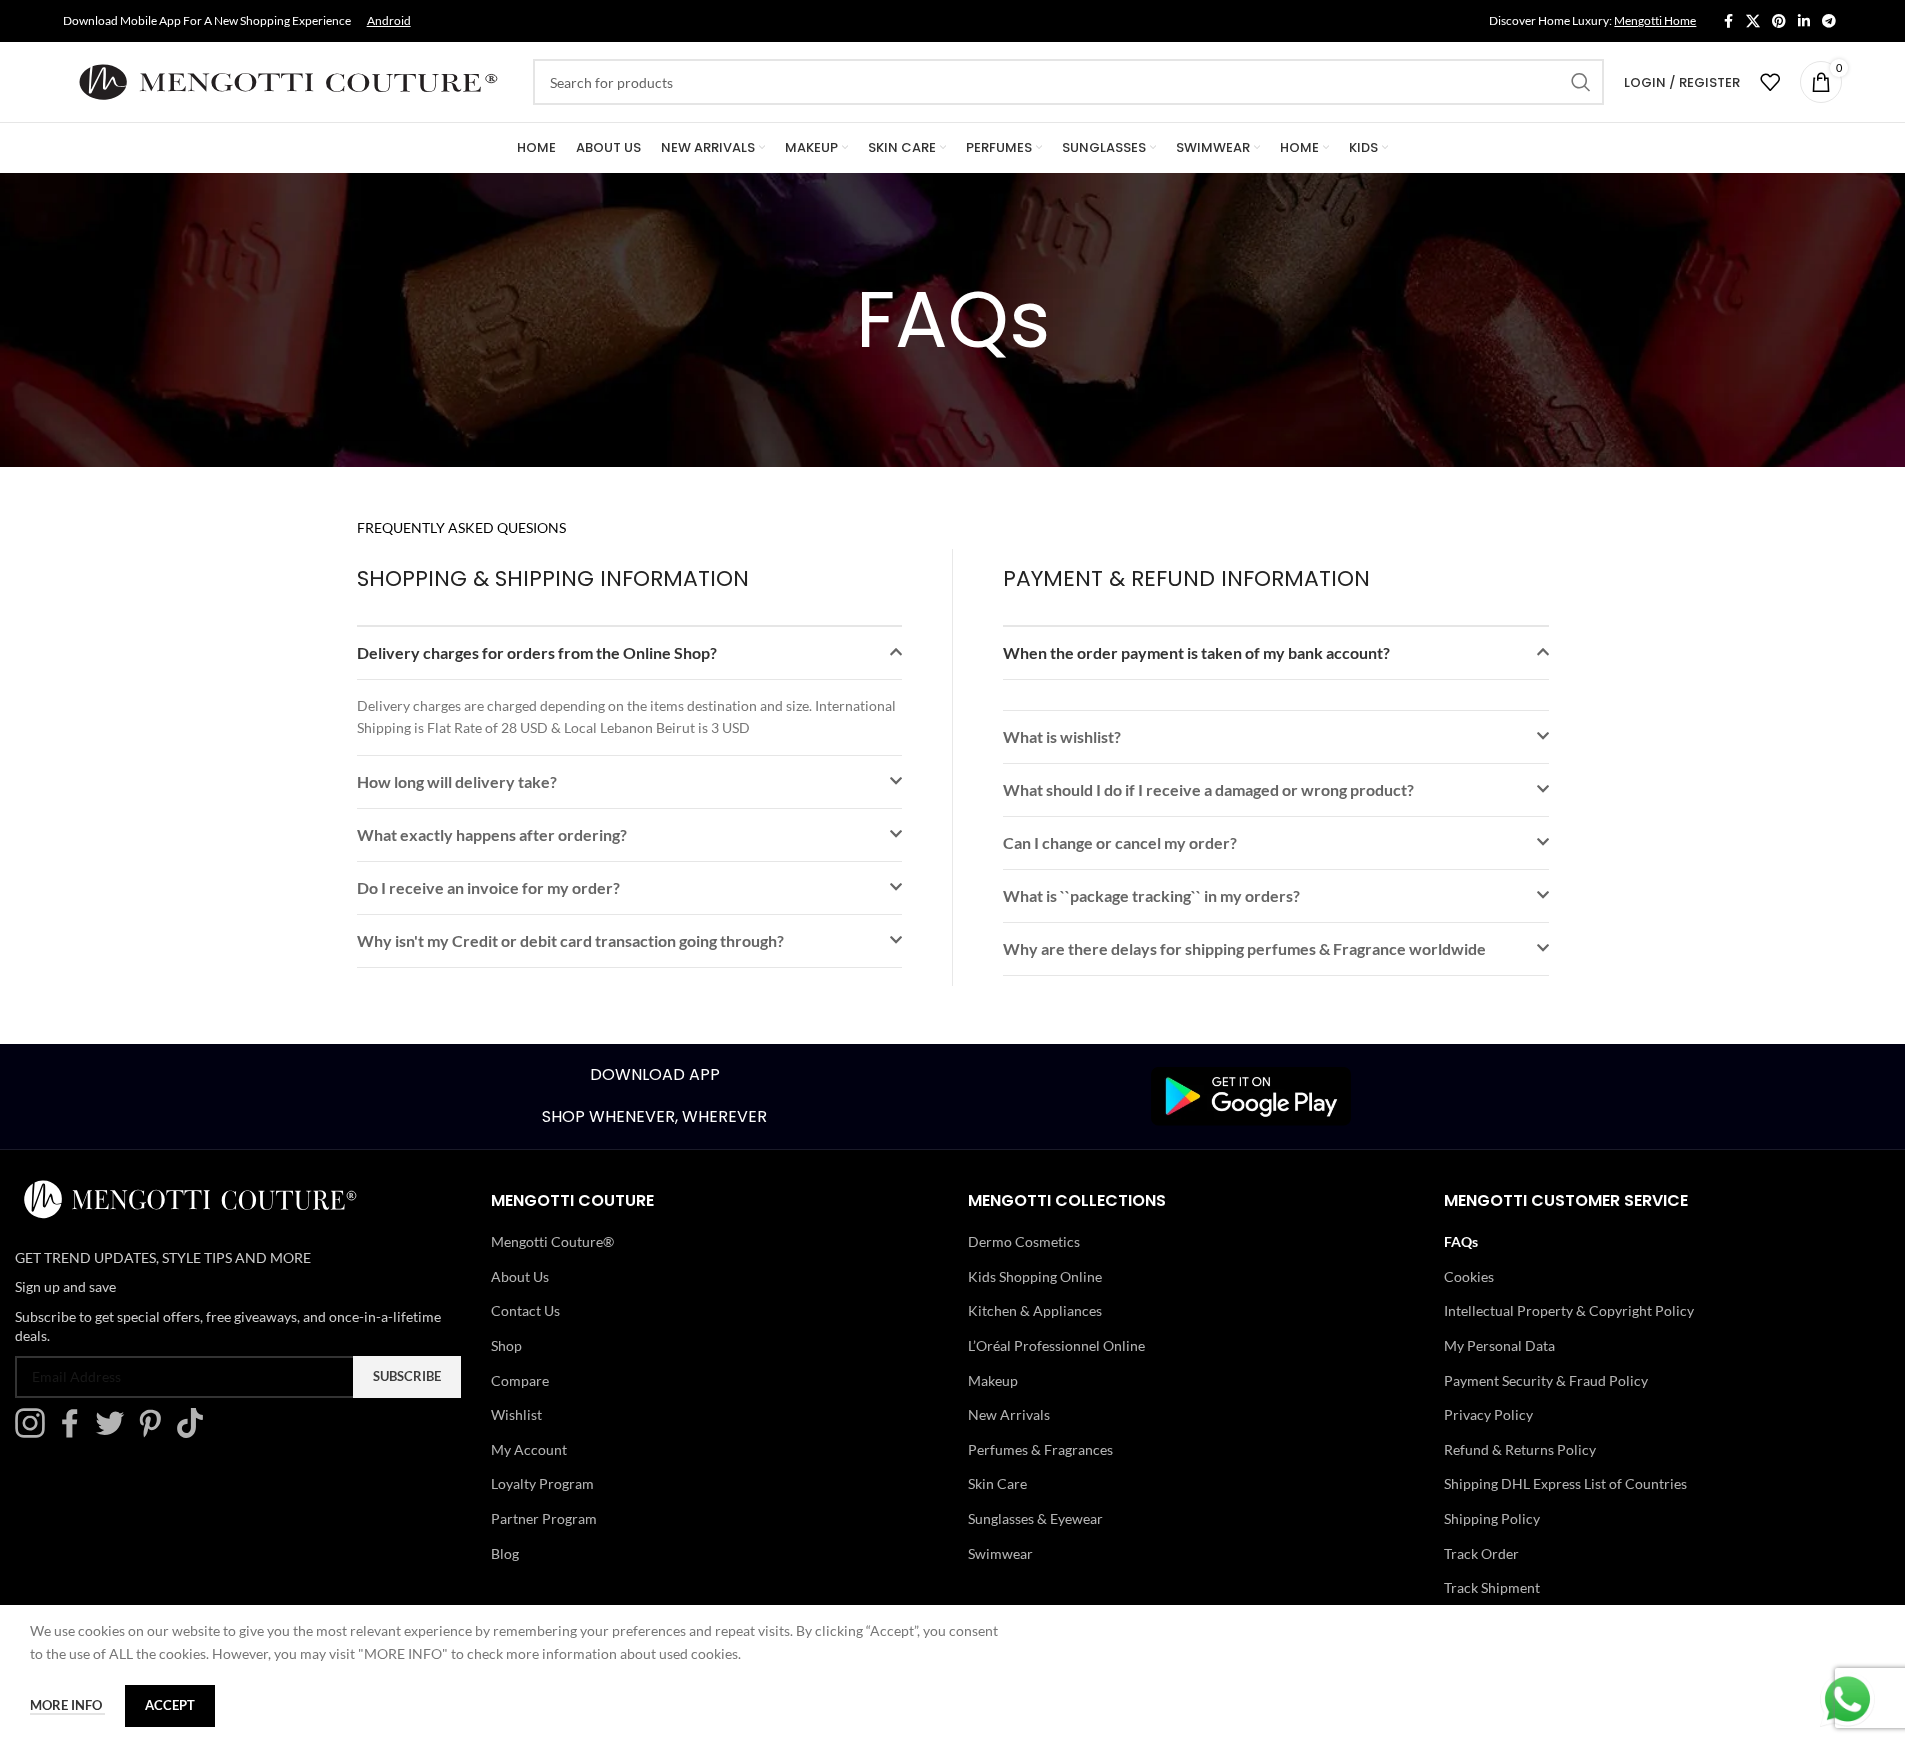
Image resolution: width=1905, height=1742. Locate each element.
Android (389, 20)
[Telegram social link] (1829, 21)
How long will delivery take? (457, 781)
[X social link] (1753, 21)
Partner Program (544, 1518)
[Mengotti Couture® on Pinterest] (155, 1432)
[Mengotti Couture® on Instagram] (35, 1432)
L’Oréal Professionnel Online (1056, 1345)
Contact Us (525, 1310)
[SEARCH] (1581, 82)
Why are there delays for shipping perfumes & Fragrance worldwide (1244, 948)
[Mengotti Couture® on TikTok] (195, 1432)
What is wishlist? (1062, 736)
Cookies (1469, 1276)
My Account (529, 1449)
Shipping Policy (1492, 1518)
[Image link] (1251, 1094)
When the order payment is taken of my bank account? (1196, 652)
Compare (520, 1380)
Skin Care (997, 1483)
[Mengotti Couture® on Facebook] (75, 1432)
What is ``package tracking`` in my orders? (1151, 895)
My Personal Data (1499, 1345)
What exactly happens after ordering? (492, 834)
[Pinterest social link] (1779, 21)
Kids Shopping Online (1035, 1276)
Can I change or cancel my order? (1120, 842)
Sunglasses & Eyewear (1035, 1518)
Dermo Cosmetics (1024, 1241)
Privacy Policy (1488, 1414)
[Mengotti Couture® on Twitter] (115, 1432)
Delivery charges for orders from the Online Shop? (537, 652)
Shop (506, 1345)
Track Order (1481, 1553)
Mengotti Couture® (552, 1241)
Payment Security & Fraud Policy (1546, 1380)
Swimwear (1000, 1553)
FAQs (1461, 1241)
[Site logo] (288, 80)
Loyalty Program (542, 1483)
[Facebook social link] (1728, 21)
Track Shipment (1492, 1587)
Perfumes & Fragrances (1040, 1449)
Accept (170, 1705)
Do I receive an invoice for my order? (488, 887)
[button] (629, 653)
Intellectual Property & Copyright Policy (1569, 1310)
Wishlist (516, 1414)
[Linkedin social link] (1804, 21)
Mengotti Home (1655, 20)
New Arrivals (1009, 1414)
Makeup (993, 1380)
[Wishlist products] (1770, 82)
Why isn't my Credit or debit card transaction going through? (570, 940)
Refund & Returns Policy (1520, 1449)
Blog (505, 1553)
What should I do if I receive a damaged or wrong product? (1208, 789)
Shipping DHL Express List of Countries (1565, 1483)
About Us (520, 1276)
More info (67, 1705)
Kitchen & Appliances (1035, 1310)
